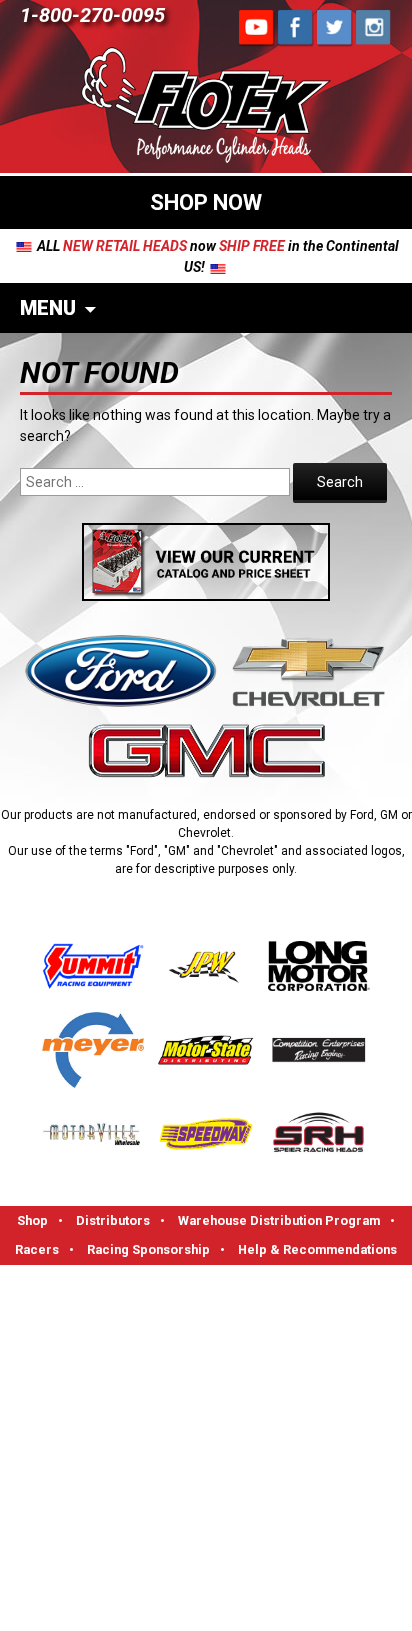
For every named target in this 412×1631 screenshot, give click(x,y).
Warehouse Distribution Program (279, 1220)
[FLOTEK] (206, 108)
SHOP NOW (206, 202)
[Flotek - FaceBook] (257, 27)
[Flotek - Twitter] (335, 27)
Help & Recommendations (317, 1249)
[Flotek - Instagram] (374, 27)
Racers (37, 1249)
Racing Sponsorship (148, 1249)
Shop (32, 1220)
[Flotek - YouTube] (296, 27)
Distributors (113, 1220)
